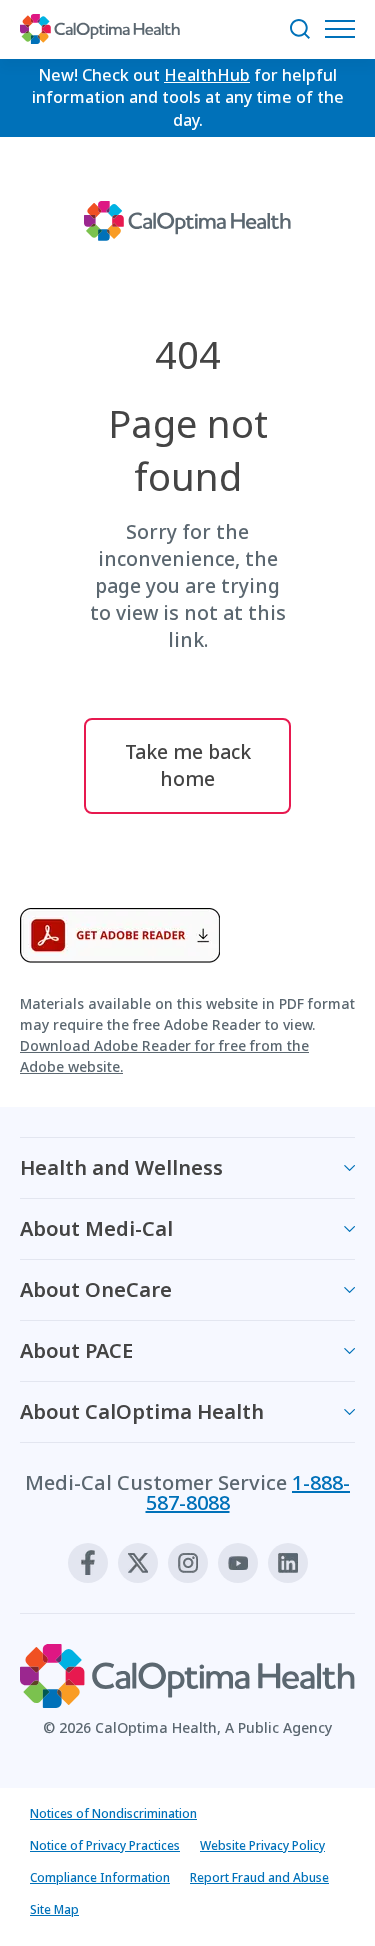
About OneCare (96, 1289)
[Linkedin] (288, 1563)
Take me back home (188, 765)
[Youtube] (238, 1563)
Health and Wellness (121, 1167)
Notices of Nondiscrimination (113, 1813)
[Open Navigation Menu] (345, 29)
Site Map (54, 1909)
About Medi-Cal (96, 1228)
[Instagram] (188, 1563)
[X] (138, 1563)
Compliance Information (100, 1877)
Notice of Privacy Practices (105, 1845)
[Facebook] (88, 1563)
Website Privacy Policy (262, 1845)
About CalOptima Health (142, 1411)
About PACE (76, 1350)
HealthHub (207, 75)
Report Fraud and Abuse (259, 1877)
